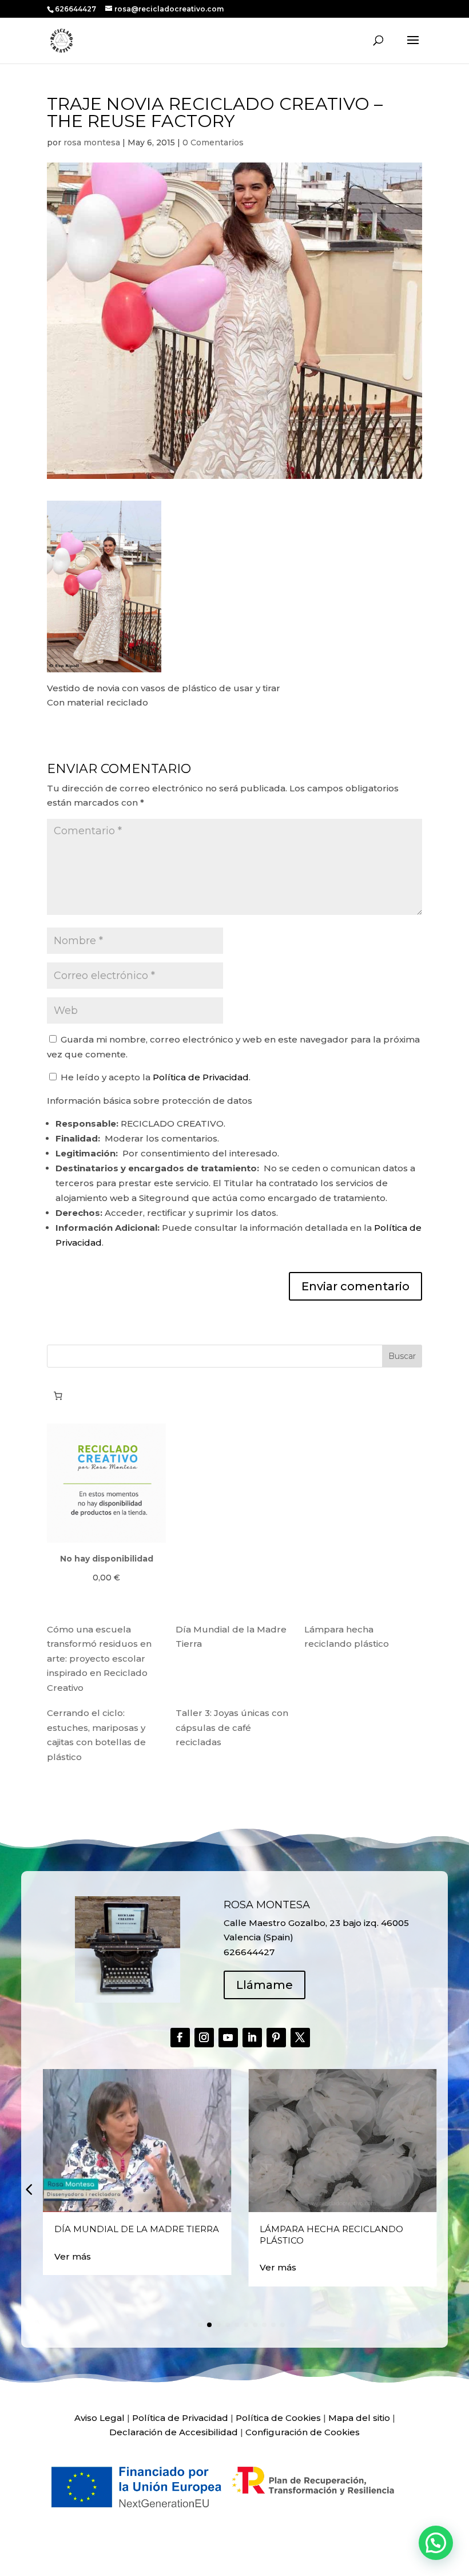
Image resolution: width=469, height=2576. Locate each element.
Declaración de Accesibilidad (174, 2432)
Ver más (73, 2256)
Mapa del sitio (359, 2418)
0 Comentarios (213, 142)
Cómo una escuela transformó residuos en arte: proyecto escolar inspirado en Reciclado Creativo (99, 1658)
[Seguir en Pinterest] (276, 2038)
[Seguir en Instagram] (204, 2038)
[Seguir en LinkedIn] (252, 2038)
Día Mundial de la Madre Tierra (137, 2229)
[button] (29, 2189)
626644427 (76, 9)
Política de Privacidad (201, 1077)
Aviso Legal (100, 2418)
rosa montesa (92, 142)
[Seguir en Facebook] (180, 2038)
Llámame (265, 1985)
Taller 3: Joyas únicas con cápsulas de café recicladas (232, 1727)
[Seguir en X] (300, 2038)
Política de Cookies (278, 2418)
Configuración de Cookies (303, 2432)
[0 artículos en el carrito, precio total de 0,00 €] (58, 1396)
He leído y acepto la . (154, 1077)
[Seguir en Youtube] (228, 2038)
